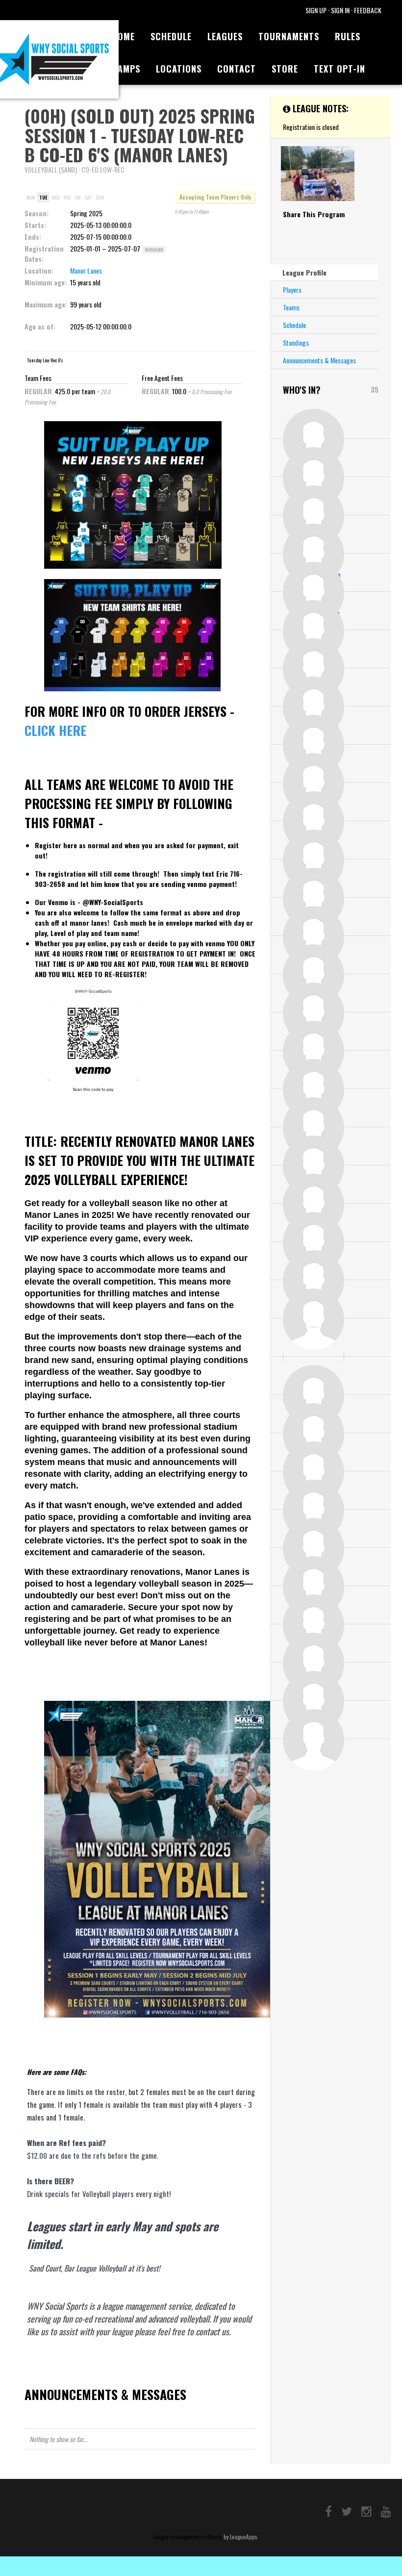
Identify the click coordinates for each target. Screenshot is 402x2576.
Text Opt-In (339, 69)
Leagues (225, 36)
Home (123, 36)
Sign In (340, 10)
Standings (296, 342)
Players (292, 290)
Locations (179, 69)
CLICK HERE (55, 730)
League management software (188, 2537)
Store (285, 69)
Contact (237, 69)
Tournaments (289, 36)
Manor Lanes (86, 270)
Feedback (368, 10)
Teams (291, 307)
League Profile (304, 272)
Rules (348, 36)
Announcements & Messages (319, 360)
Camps (126, 69)
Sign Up (316, 10)
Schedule (171, 36)
